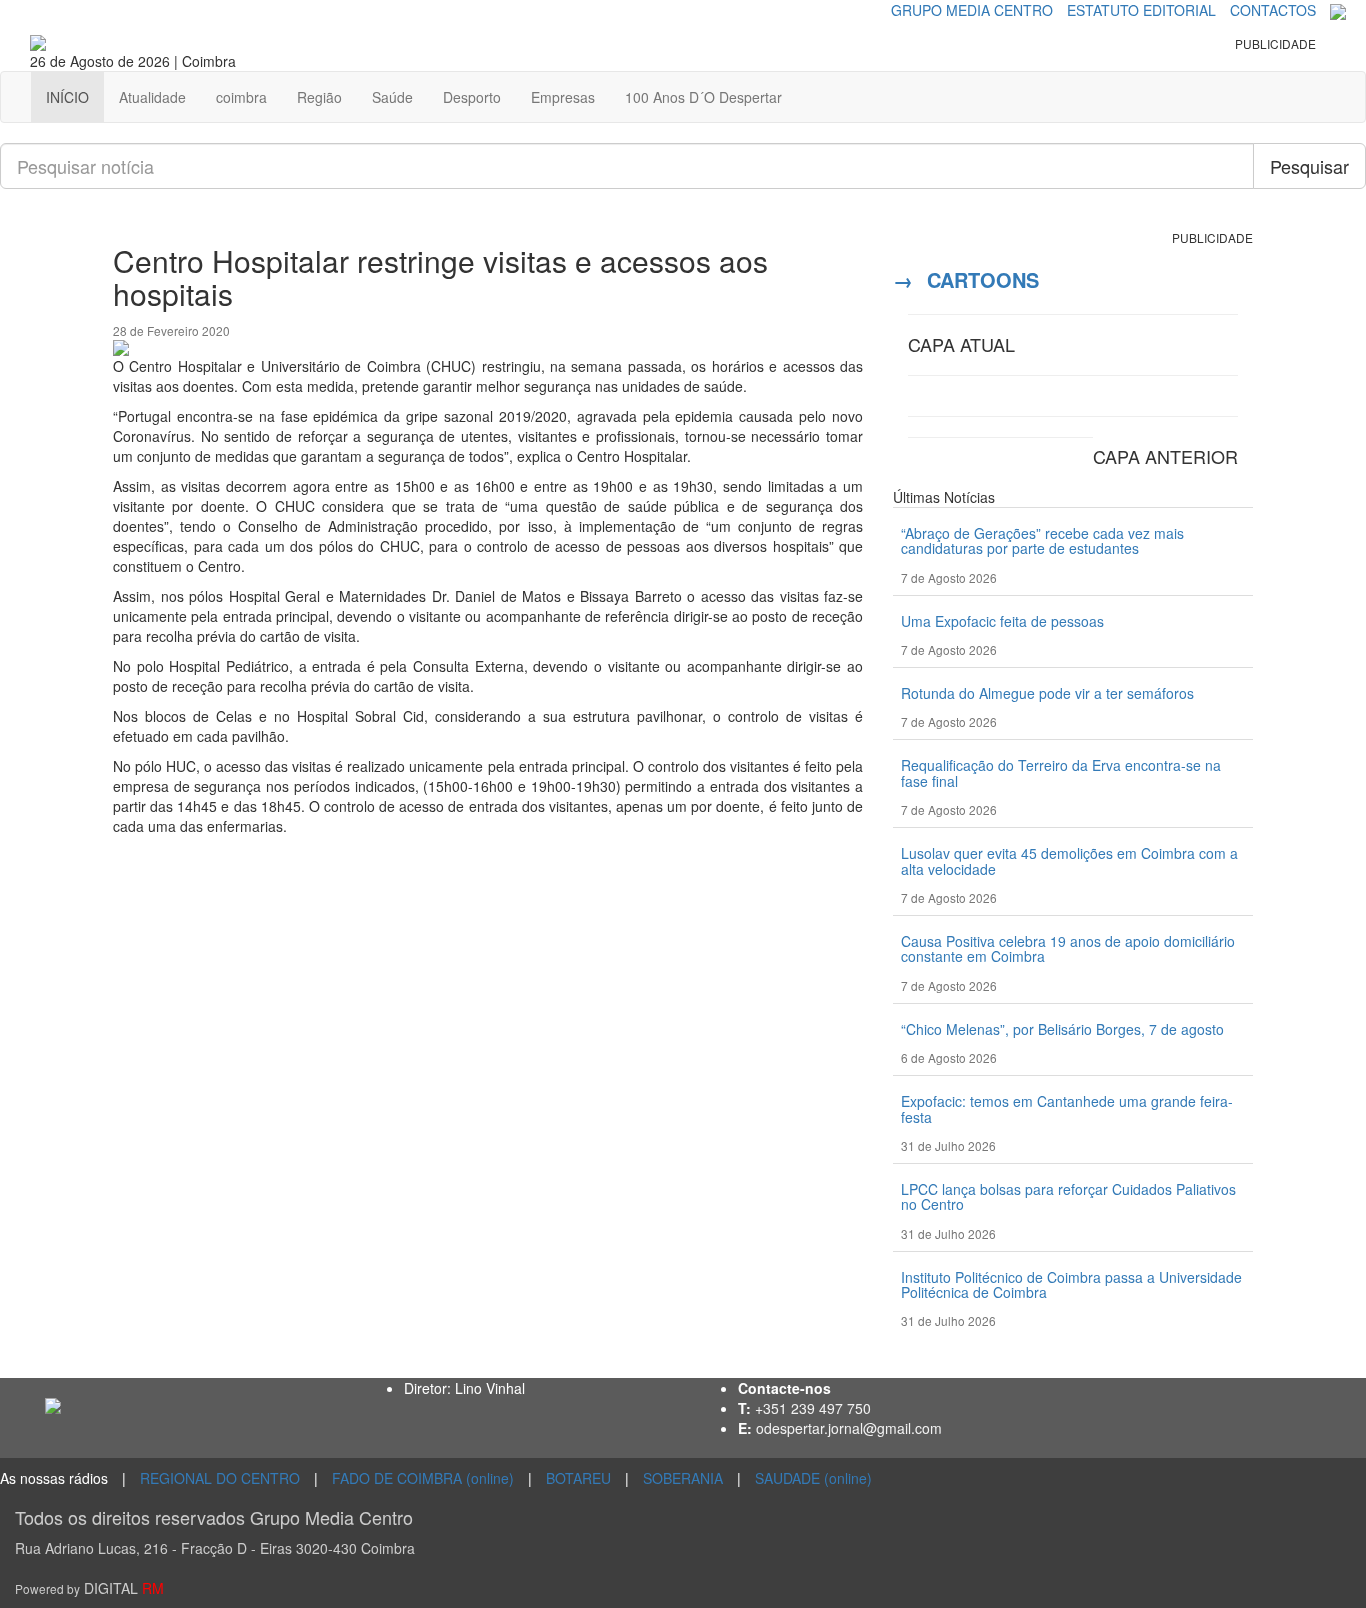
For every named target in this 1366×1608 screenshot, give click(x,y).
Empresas (563, 97)
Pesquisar (1309, 166)
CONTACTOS (1273, 10)
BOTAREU (578, 1478)
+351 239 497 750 (813, 1408)
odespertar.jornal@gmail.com (849, 1428)
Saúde (392, 97)
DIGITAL (89, 1588)
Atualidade (152, 97)
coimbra (241, 97)
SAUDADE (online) (813, 1478)
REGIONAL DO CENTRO (220, 1478)
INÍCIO (67, 97)
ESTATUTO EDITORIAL (1141, 10)
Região (319, 97)
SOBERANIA (683, 1478)
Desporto (472, 97)
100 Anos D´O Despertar (703, 97)
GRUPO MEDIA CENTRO (972, 10)
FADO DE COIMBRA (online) (423, 1478)
